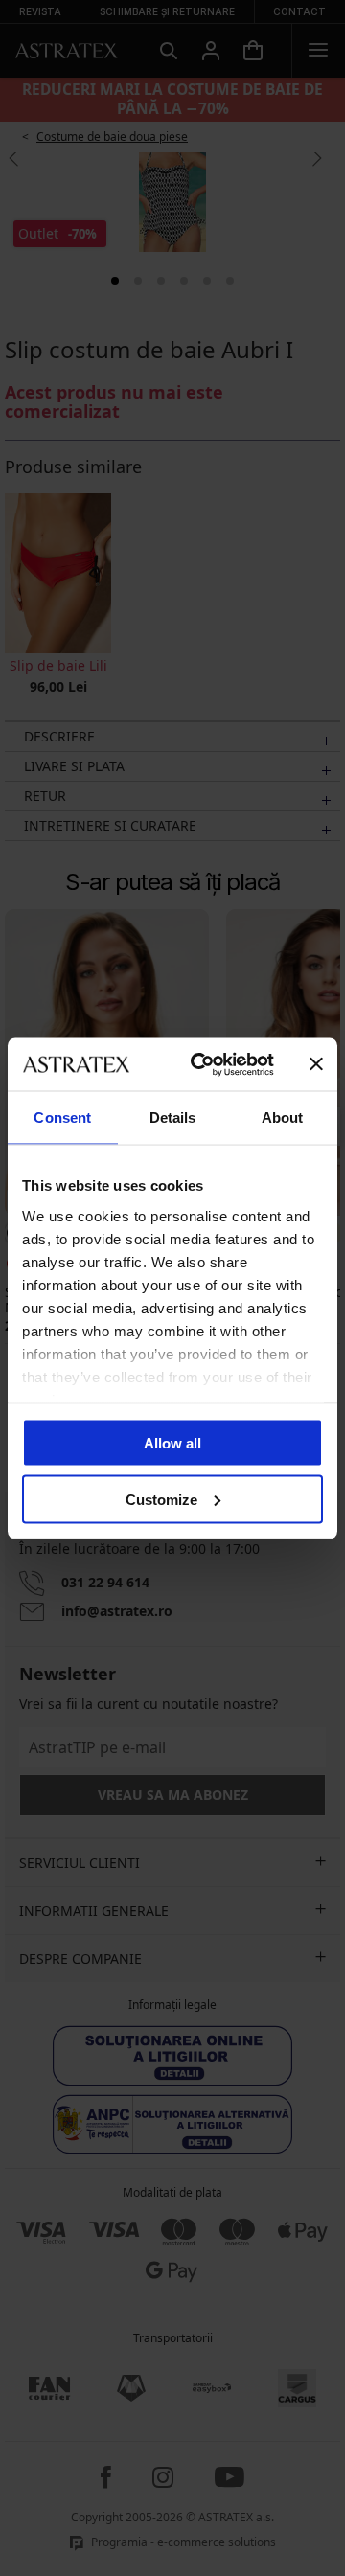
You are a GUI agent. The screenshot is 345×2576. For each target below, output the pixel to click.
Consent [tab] (62, 1117)
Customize (161, 1499)
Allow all (172, 1443)
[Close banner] (316, 1064)
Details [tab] (173, 1117)
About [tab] (283, 1117)
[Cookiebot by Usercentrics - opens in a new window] (202, 1064)
